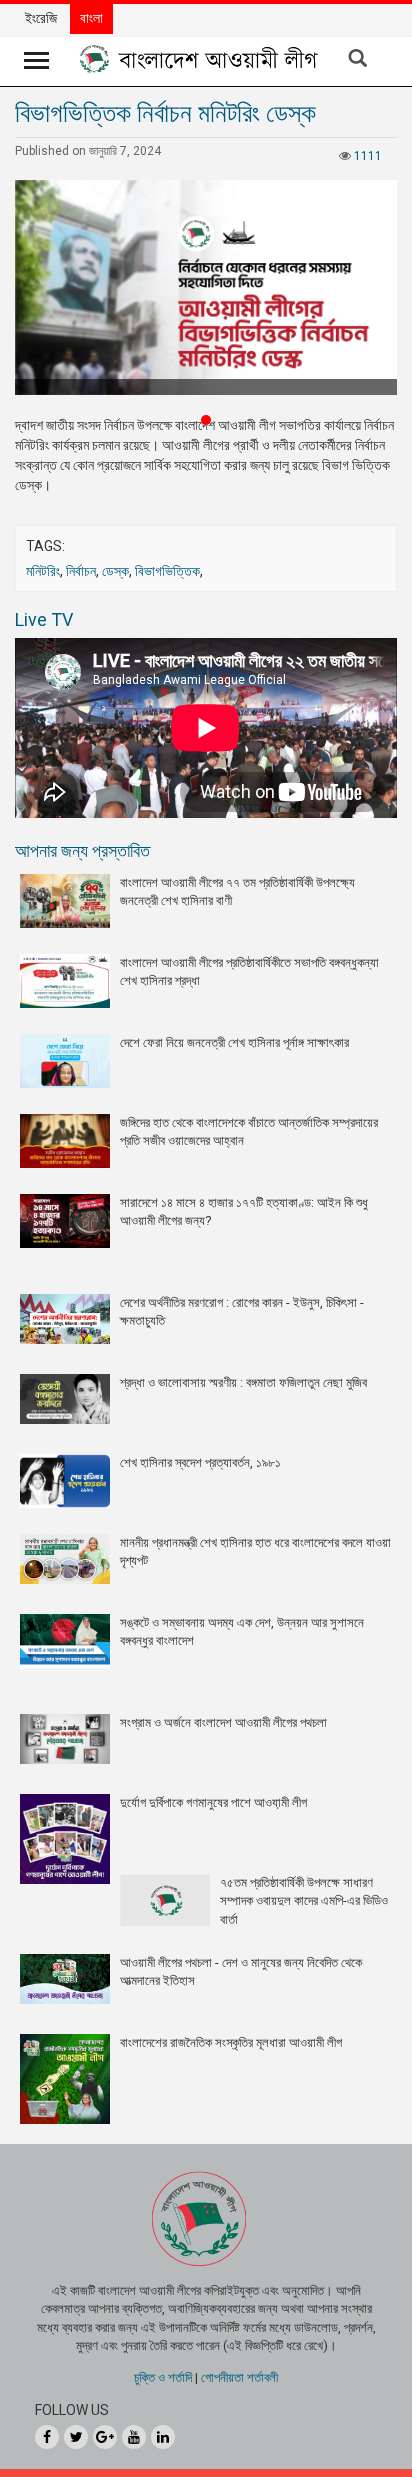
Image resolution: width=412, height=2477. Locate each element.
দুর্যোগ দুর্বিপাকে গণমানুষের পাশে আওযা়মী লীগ (213, 1802)
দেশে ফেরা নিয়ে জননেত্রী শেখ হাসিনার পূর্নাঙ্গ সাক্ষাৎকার (234, 1042)
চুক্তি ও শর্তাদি (163, 2377)
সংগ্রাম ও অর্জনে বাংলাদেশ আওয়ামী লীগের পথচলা (223, 1722)
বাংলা (91, 18)
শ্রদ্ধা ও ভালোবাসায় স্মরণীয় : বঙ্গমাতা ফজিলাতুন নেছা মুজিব (243, 1382)
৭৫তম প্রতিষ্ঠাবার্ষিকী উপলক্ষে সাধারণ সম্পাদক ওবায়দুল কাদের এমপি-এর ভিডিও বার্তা (304, 1901)
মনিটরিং (43, 571)
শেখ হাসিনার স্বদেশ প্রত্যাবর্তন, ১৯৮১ (200, 1462)
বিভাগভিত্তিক (167, 571)
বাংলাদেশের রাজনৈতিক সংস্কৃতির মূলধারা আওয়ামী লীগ (231, 2042)
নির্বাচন (81, 571)
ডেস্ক (115, 571)
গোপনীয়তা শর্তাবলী (239, 2377)
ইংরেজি (41, 18)
